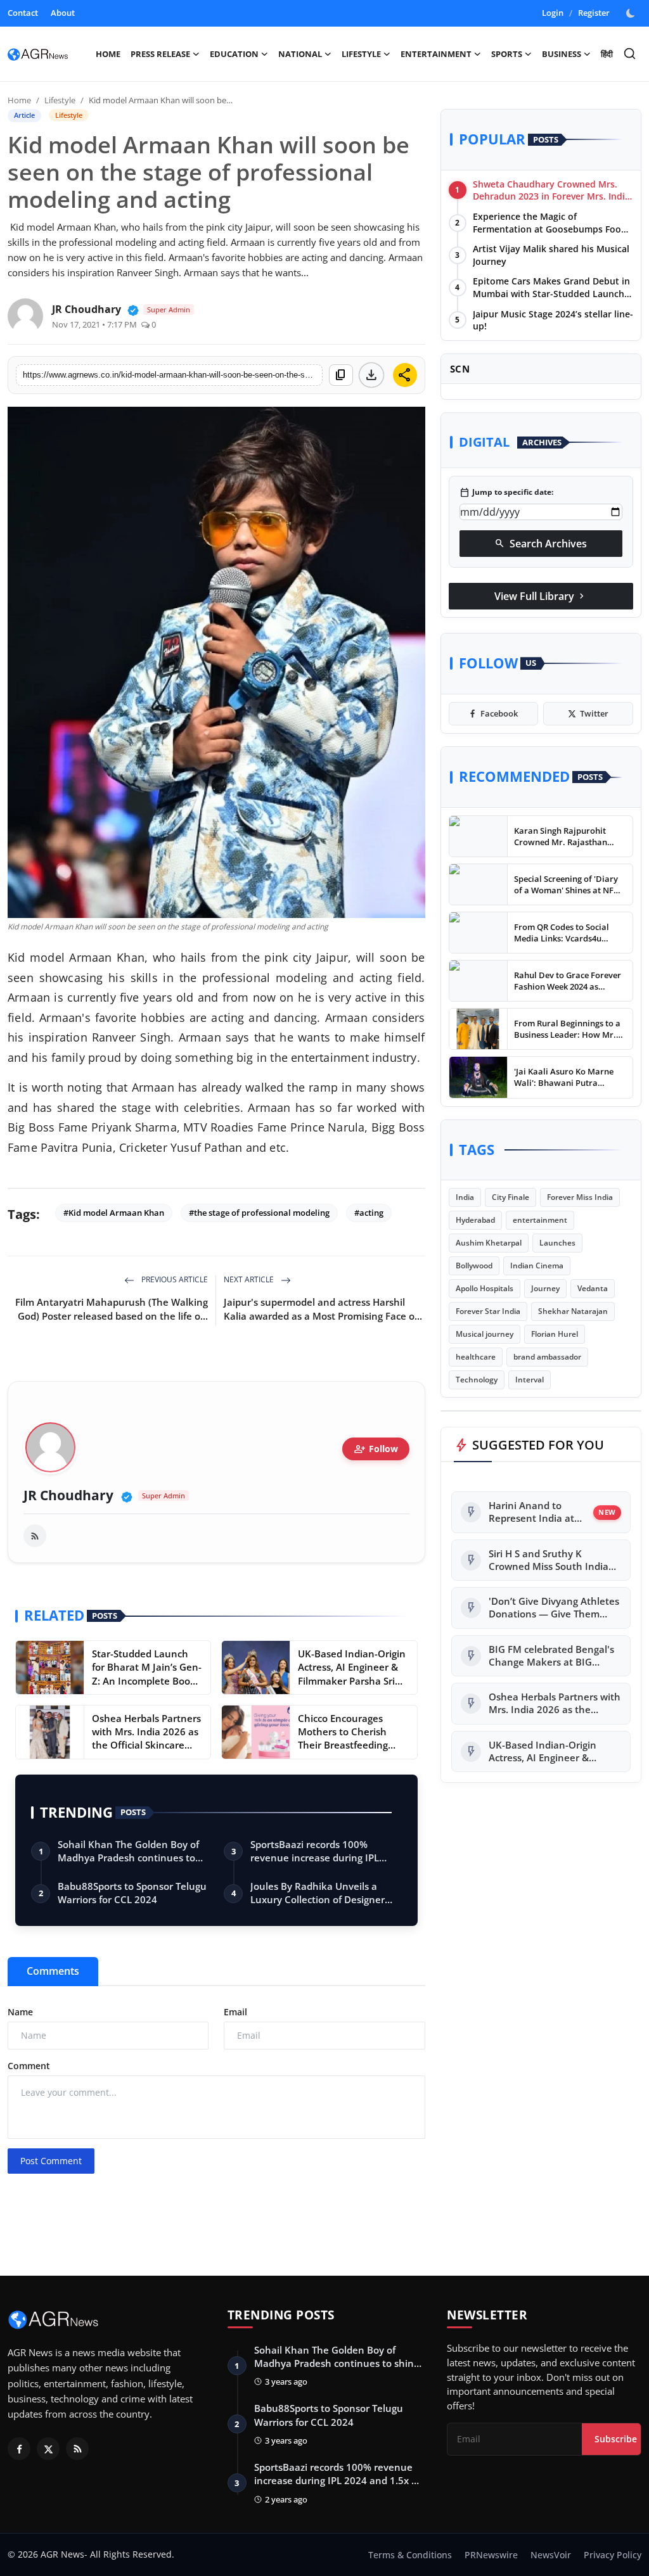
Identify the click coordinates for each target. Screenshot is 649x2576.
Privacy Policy (613, 2555)
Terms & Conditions (410, 2555)
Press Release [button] (160, 54)
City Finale (511, 1197)
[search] (630, 54)
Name (20, 2012)
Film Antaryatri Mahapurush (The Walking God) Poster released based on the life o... (112, 1309)
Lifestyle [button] (361, 54)
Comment (29, 2066)
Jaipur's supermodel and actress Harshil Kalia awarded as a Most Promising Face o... (323, 1309)
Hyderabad (475, 1220)
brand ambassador (547, 1357)
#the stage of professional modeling (259, 1213)
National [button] (300, 54)
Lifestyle (60, 100)
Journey (545, 1288)
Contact (23, 13)
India (465, 1197)
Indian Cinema (537, 1266)
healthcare (476, 1357)
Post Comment (51, 2161)
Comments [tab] (53, 1971)
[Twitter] (48, 2449)
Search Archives (541, 544)
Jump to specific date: (506, 492)
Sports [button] (507, 54)
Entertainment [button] (436, 54)
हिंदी (607, 54)
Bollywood (474, 1266)
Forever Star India (488, 1311)
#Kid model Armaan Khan (114, 1213)
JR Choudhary (68, 1495)
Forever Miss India (580, 1197)
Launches (557, 1243)
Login (553, 13)
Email (235, 2012)
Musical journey (485, 1334)
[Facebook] (19, 2449)
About (63, 13)
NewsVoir (551, 2555)
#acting (369, 1213)
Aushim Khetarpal (489, 1243)
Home (108, 54)
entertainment (540, 1220)
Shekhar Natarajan (573, 1311)
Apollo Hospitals (485, 1288)
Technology (477, 1380)
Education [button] (234, 54)
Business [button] (562, 54)
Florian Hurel (555, 1334)
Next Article (250, 1279)
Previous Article (174, 1279)
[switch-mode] (632, 13)
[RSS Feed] (35, 1536)
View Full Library (541, 596)
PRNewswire (491, 2555)
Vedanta (593, 1288)
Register (594, 13)
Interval (530, 1380)
